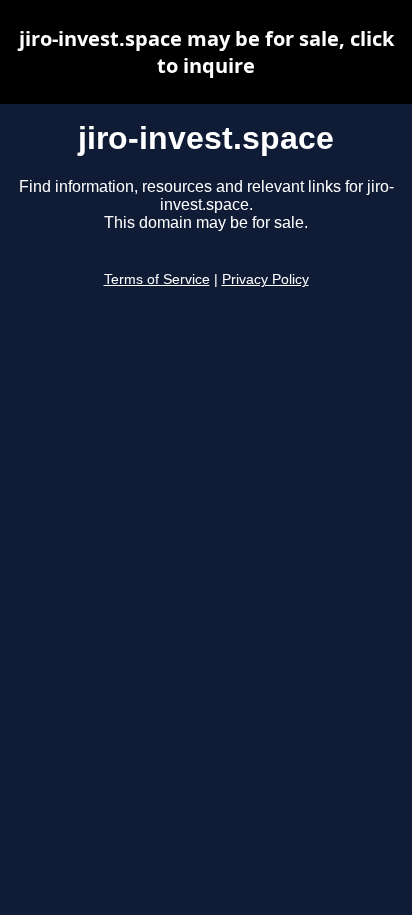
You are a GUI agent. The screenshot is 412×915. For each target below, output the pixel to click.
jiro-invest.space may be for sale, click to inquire (206, 52)
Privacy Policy (265, 279)
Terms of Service (157, 279)
